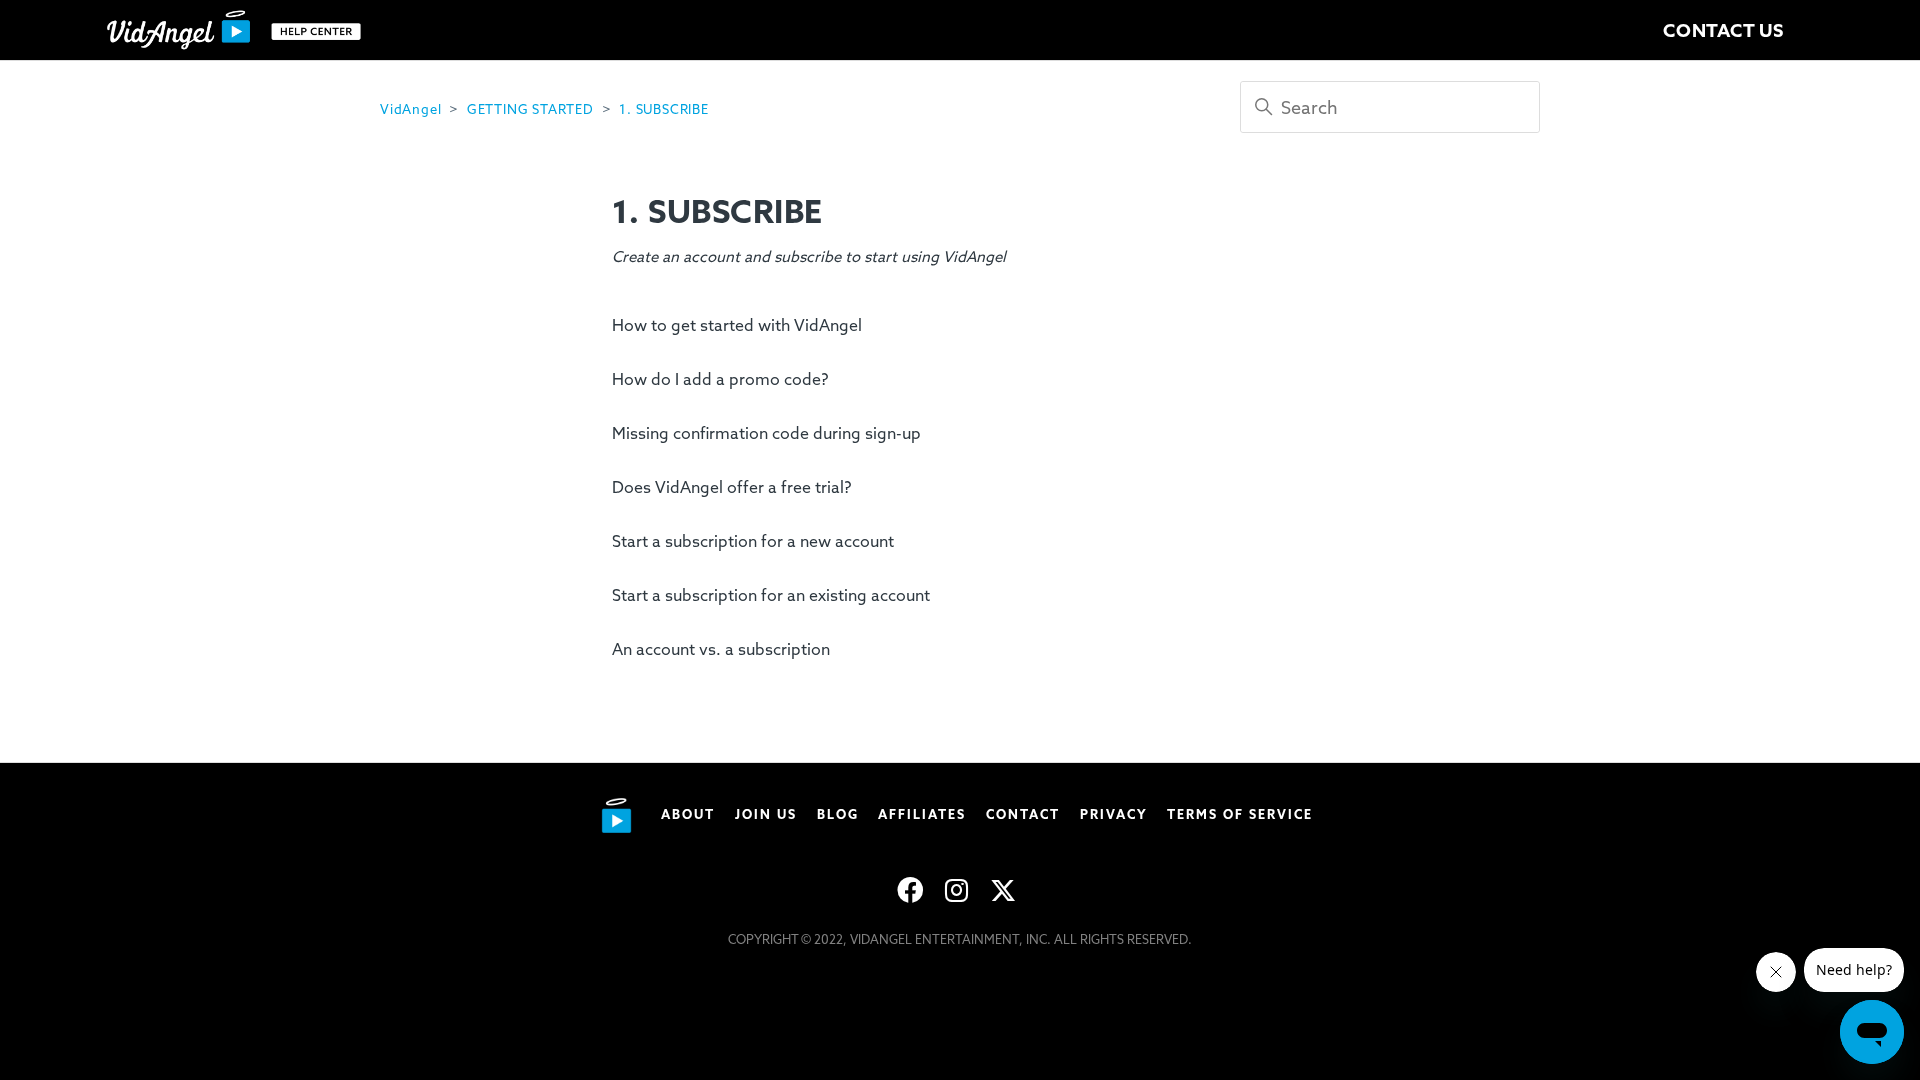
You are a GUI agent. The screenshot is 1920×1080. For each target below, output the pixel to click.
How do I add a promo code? (720, 379)
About (688, 814)
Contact (1023, 814)
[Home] (238, 30)
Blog (838, 814)
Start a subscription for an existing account (771, 595)
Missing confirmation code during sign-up (766, 433)
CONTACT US (1723, 30)
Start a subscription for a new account (753, 541)
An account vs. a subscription (721, 649)
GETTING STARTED (530, 109)
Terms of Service (1240, 814)
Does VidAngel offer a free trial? (731, 487)
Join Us (766, 814)
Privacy (1114, 814)
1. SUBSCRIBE (664, 109)
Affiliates (922, 814)
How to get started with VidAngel (737, 325)
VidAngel (410, 109)
